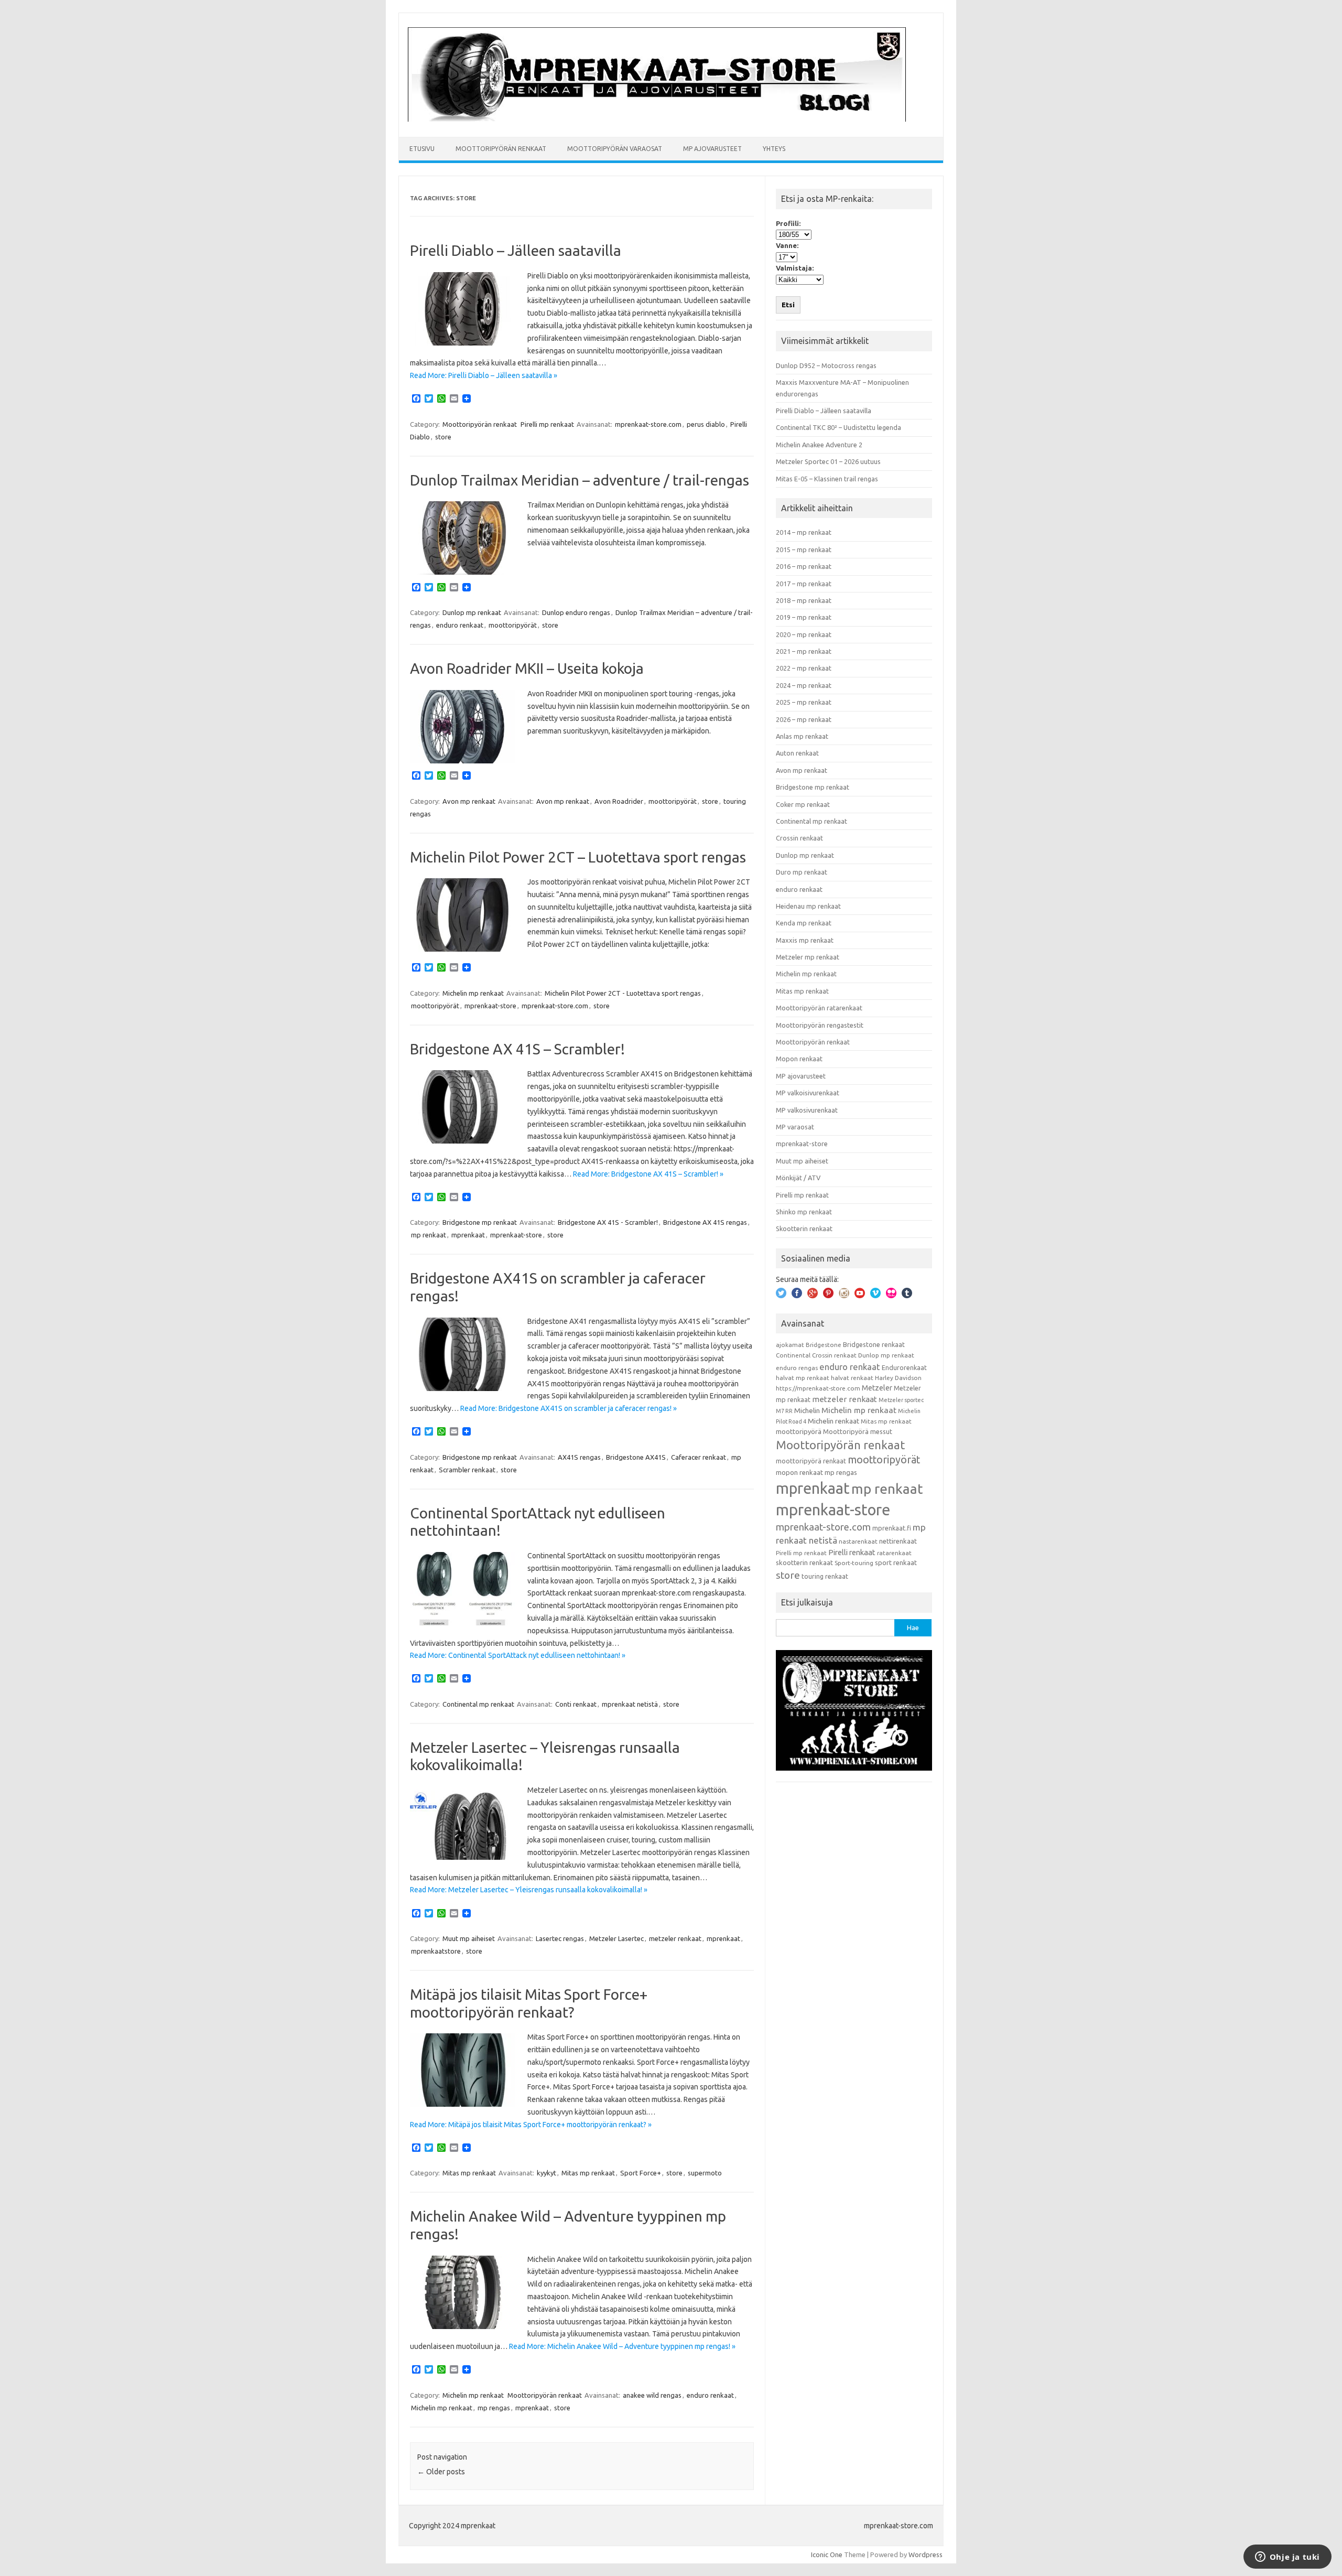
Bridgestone (824, 1345)
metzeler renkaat (675, 1938)
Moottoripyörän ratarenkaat (819, 1008)
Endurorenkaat (904, 1367)
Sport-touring (854, 1563)
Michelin (807, 1410)
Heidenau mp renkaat (808, 906)
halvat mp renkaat (803, 1378)
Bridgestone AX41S (636, 1457)
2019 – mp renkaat (804, 617)
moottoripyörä (799, 1431)
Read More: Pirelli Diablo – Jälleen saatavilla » (484, 375)
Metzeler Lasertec (616, 1938)
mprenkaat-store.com (648, 424)
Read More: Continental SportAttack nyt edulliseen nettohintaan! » (518, 1655)
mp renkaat (429, 1235)
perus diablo (706, 424)
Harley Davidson (898, 1378)
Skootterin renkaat (804, 1228)
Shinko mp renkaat (804, 1212)
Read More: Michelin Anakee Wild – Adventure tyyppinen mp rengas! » (622, 2346)
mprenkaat (468, 1235)
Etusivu (422, 149)
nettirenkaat (898, 1541)
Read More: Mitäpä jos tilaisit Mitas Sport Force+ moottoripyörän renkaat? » (531, 2125)
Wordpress (926, 2555)
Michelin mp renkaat (473, 993)
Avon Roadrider (619, 801)
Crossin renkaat (799, 838)
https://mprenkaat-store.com (818, 1388)
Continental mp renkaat (478, 1704)
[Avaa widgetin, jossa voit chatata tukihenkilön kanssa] (1287, 2558)
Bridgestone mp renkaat (480, 1222)
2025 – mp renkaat (804, 702)
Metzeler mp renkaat (808, 957)
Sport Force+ (641, 2173)
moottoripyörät (513, 625)
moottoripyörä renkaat (811, 1461)
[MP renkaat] (657, 119)
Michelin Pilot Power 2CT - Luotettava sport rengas (623, 993)
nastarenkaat (858, 1541)
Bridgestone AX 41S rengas (705, 1222)
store (443, 437)
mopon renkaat (799, 1472)
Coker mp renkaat (803, 804)
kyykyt (546, 2173)
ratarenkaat (894, 1553)
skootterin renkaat (804, 1562)
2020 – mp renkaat (804, 634)
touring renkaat (825, 1576)
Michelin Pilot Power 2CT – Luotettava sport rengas (578, 857)
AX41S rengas (579, 1457)
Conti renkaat (576, 1704)
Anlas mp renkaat (802, 736)
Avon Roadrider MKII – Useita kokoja (527, 668)
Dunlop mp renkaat (472, 612)
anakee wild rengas (652, 2395)
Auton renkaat (797, 753)
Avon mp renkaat (469, 801)
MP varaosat (795, 1127)
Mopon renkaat (799, 1059)
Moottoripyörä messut (858, 1431)
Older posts (441, 2472)
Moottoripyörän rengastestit (820, 1025)
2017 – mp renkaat (804, 584)
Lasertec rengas (560, 1938)
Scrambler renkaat (467, 1470)
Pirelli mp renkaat (547, 424)
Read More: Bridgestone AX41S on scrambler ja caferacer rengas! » (569, 1408)
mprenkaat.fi (892, 1528)
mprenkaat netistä (630, 1704)
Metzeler (877, 1388)
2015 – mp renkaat (804, 549)
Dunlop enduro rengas (576, 612)
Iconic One (827, 2555)
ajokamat (790, 1345)
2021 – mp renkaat (804, 651)
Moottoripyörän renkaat (501, 149)
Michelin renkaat (834, 1421)
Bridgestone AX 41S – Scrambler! (517, 1049)
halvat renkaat (852, 1378)
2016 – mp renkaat (804, 566)
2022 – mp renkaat (804, 668)
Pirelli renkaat (852, 1552)
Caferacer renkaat (699, 1457)
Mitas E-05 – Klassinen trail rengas (827, 479)
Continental (793, 1355)
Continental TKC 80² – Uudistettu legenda (838, 427)
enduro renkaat (460, 625)
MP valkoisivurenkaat (808, 1093)
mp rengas (494, 2408)
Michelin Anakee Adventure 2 (819, 445)
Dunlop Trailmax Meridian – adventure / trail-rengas (580, 480)
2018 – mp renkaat (804, 600)
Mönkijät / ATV (798, 1178)
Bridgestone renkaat (874, 1344)
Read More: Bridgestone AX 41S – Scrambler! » (648, 1174)
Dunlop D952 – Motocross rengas (826, 365)
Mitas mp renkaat (469, 2173)
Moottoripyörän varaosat (615, 149)
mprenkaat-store (490, 1006)
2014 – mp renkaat (804, 532)
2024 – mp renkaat (804, 685)
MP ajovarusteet (712, 149)
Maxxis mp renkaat (805, 940)
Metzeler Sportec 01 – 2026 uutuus (828, 461)
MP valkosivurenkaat (807, 1110)
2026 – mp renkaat (804, 719)
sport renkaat (896, 1562)
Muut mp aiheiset (469, 1938)
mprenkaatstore (436, 1951)
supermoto (705, 2173)
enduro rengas (797, 1368)
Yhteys (774, 149)
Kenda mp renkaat (804, 923)
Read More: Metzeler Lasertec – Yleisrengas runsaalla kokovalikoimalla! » (529, 1890)
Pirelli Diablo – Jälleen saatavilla (516, 250)
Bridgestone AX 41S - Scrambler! (608, 1222)
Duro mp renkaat (802, 872)
